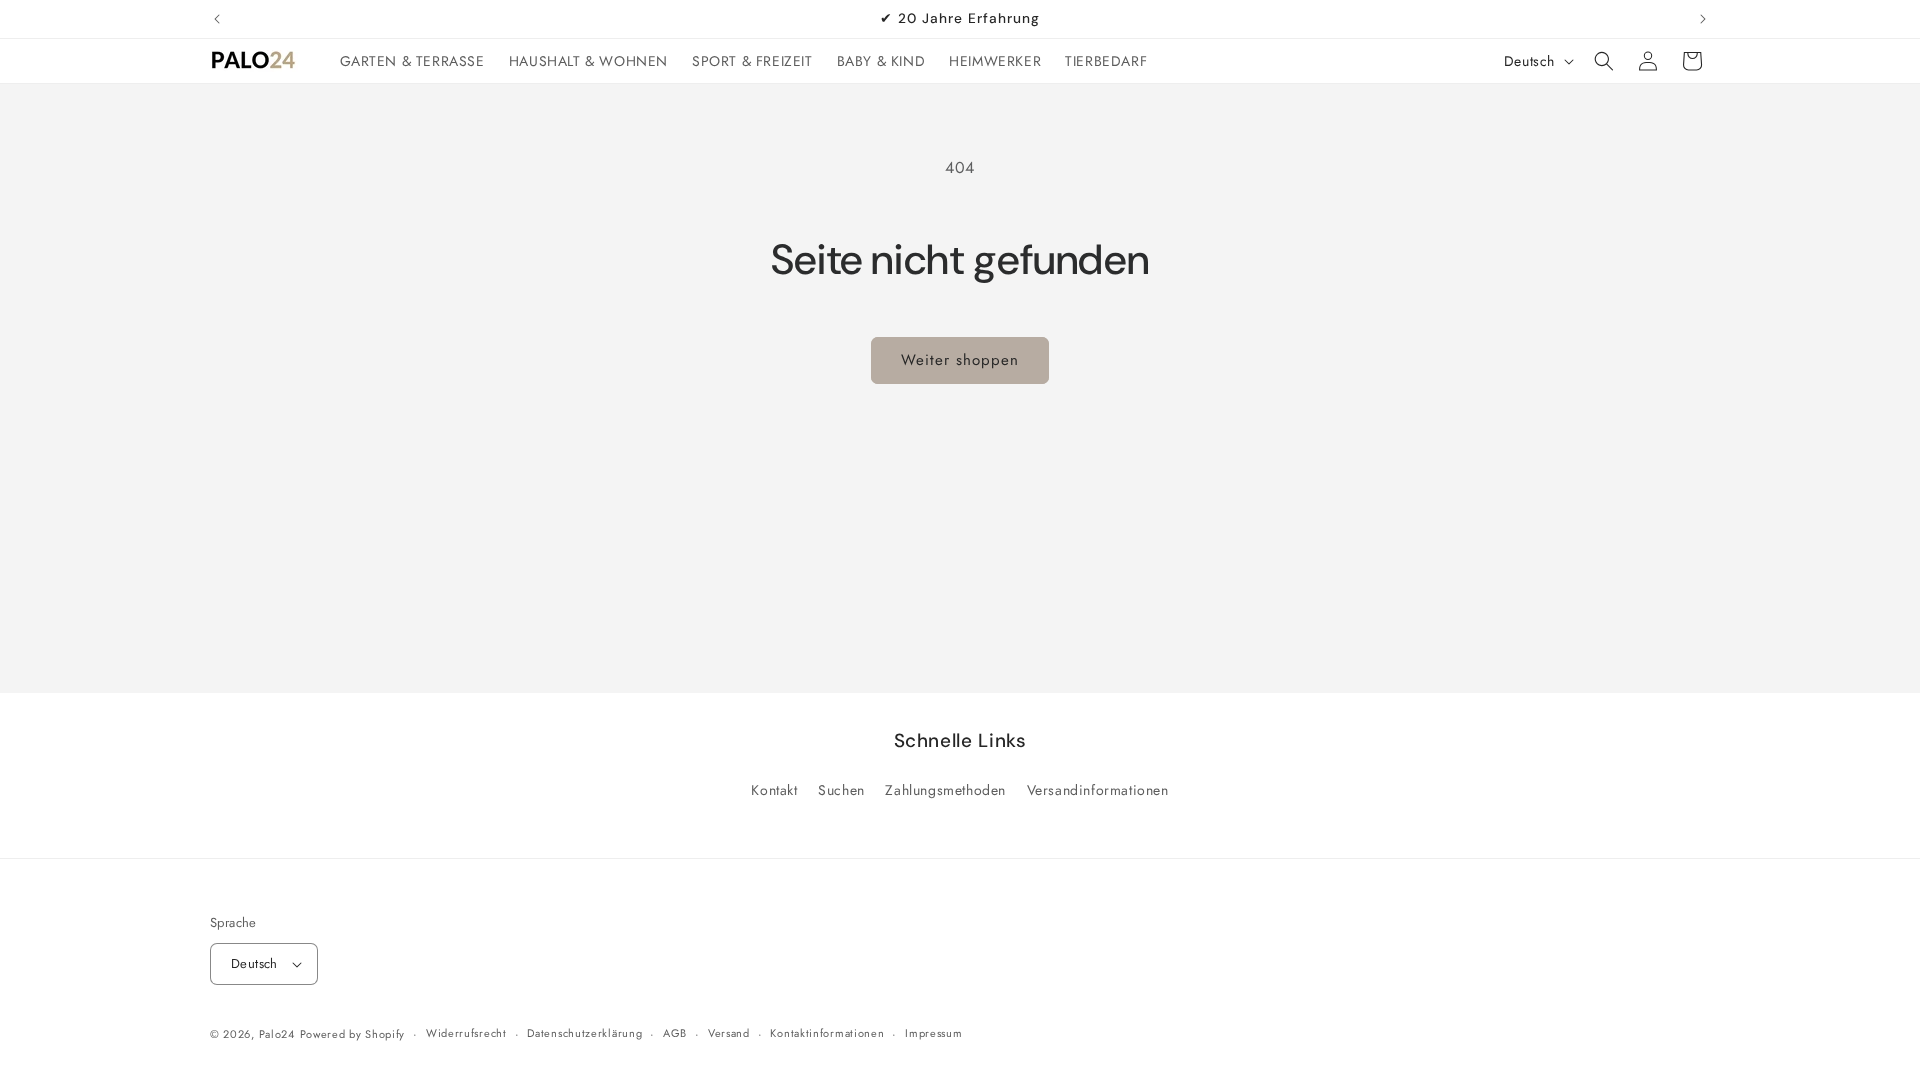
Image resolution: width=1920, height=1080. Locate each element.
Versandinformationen (1098, 790)
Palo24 (277, 1034)
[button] (1604, 61)
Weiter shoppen (960, 360)
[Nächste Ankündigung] (1703, 19)
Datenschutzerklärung (584, 1033)
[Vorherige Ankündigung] (217, 19)
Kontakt (774, 790)
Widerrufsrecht (466, 1033)
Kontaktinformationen (827, 1033)
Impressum (933, 1033)
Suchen (841, 790)
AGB (675, 1033)
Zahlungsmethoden (945, 790)
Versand (729, 1033)
